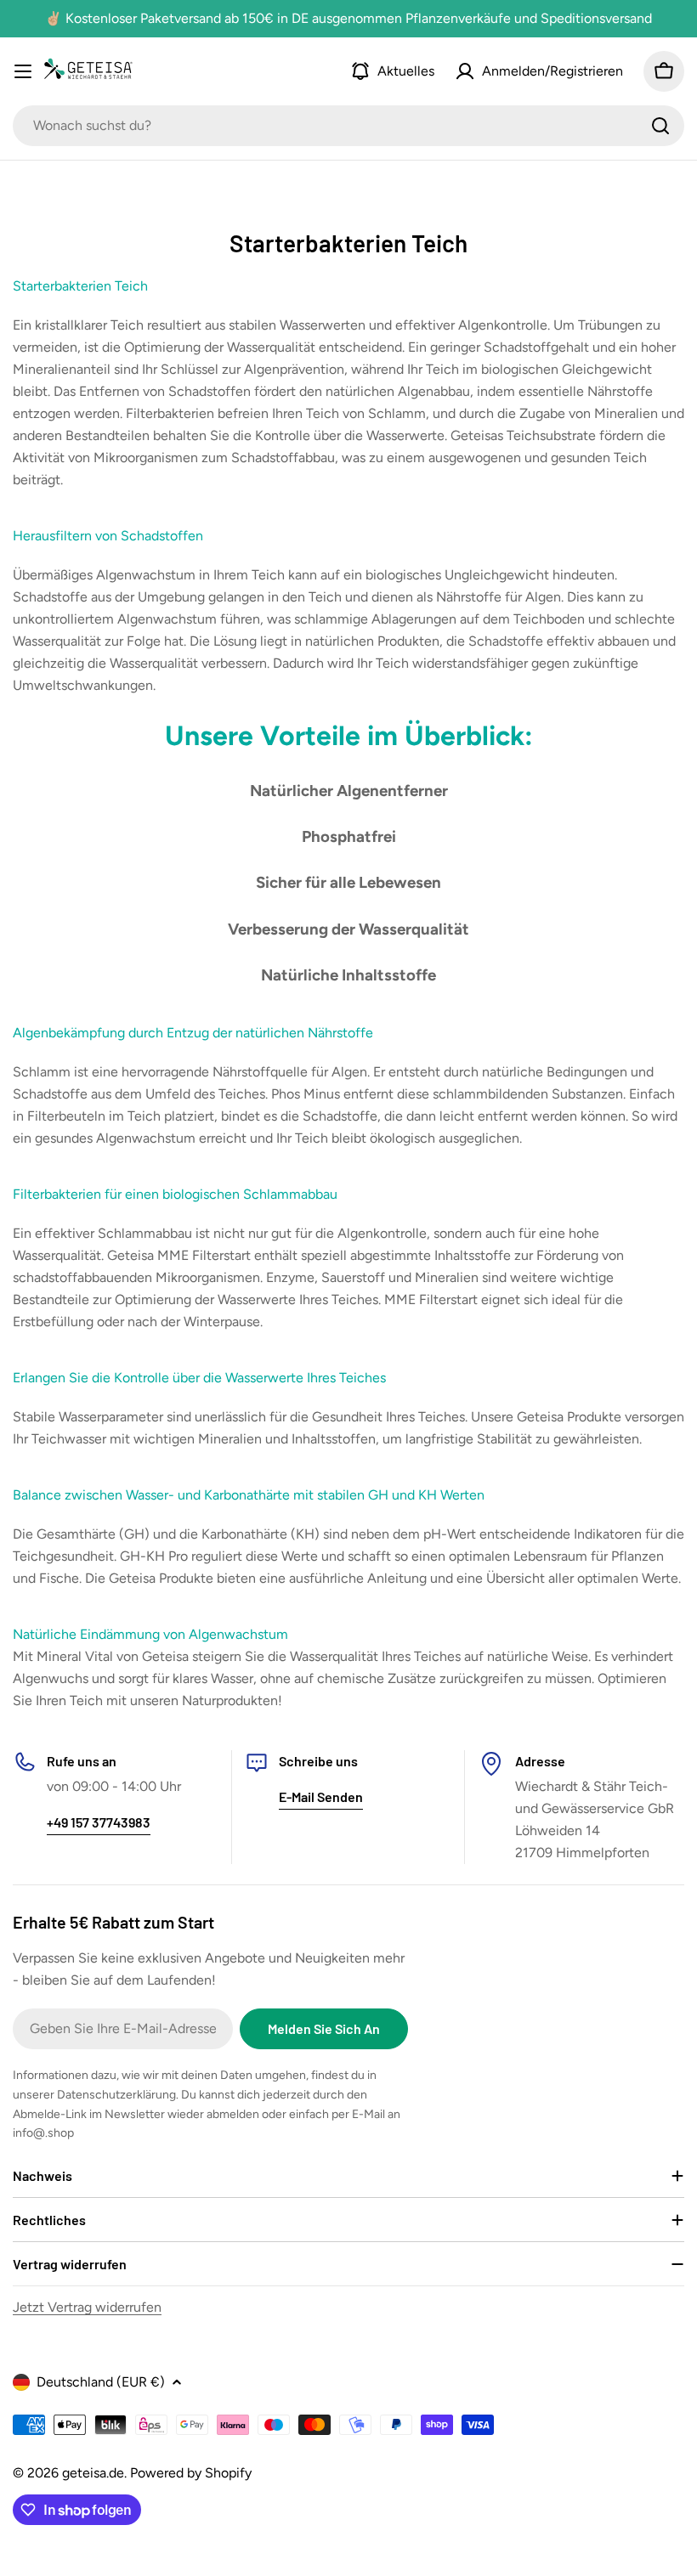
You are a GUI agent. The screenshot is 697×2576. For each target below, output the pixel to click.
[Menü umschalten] (23, 71)
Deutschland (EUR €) (101, 2382)
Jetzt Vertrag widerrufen (87, 2307)
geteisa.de (93, 2473)
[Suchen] (660, 126)
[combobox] (348, 126)
